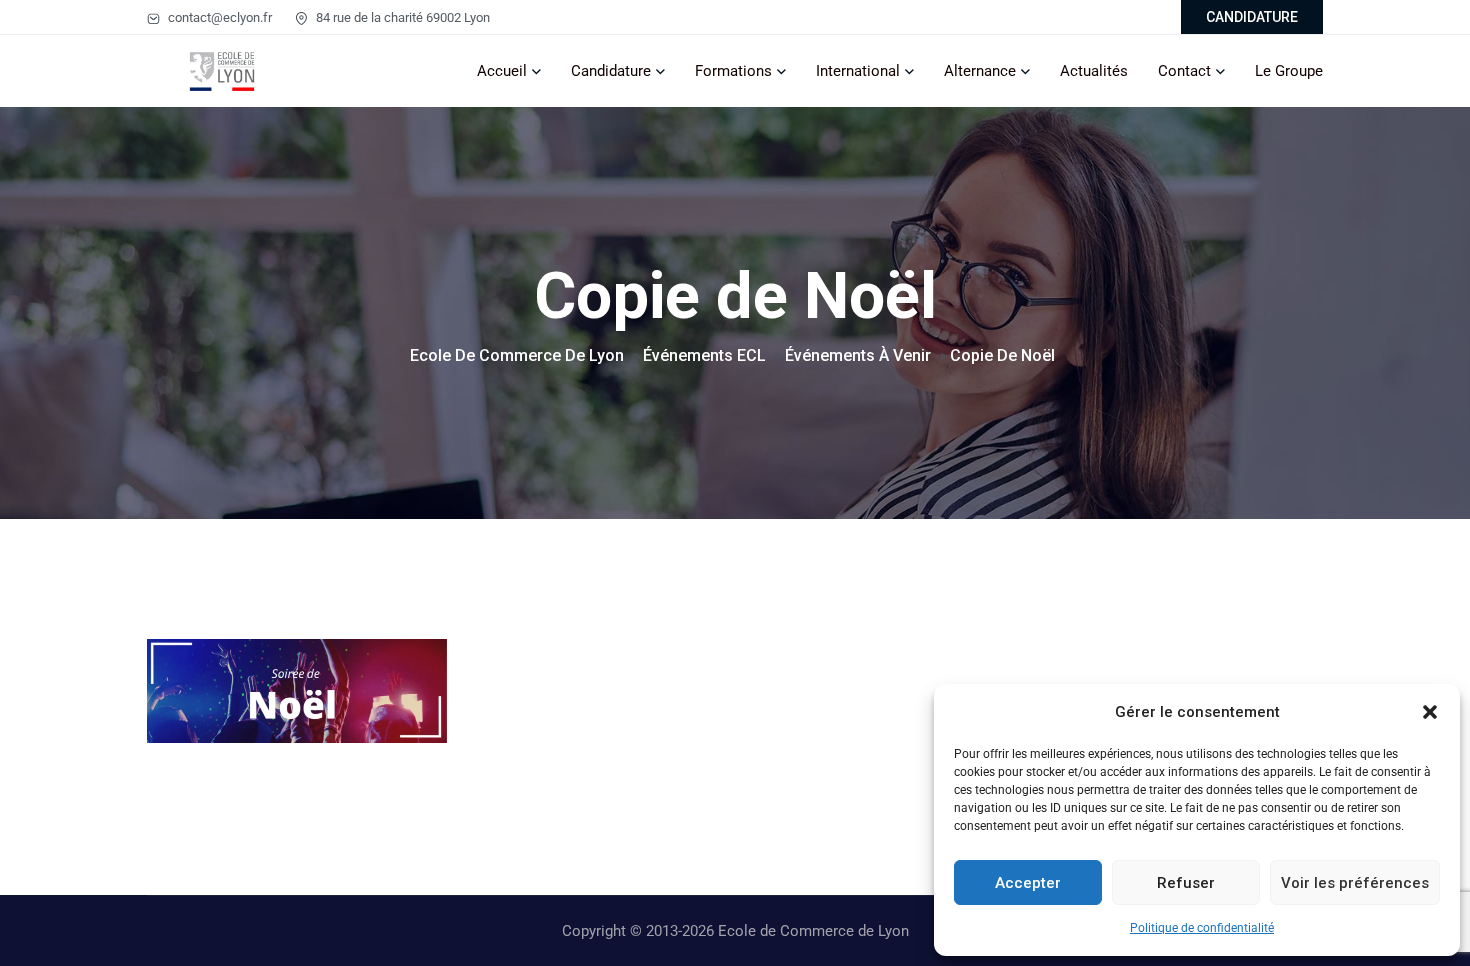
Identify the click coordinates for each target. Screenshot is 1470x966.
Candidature (611, 71)
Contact (1184, 71)
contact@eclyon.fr (218, 17)
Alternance (980, 71)
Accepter (1028, 883)
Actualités (1094, 71)
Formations (733, 71)
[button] (1430, 712)
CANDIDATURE (1252, 17)
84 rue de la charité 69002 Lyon (401, 17)
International (858, 71)
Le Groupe (1289, 71)
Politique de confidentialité (1202, 928)
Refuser (1186, 883)
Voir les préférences (1355, 883)
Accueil (502, 71)
